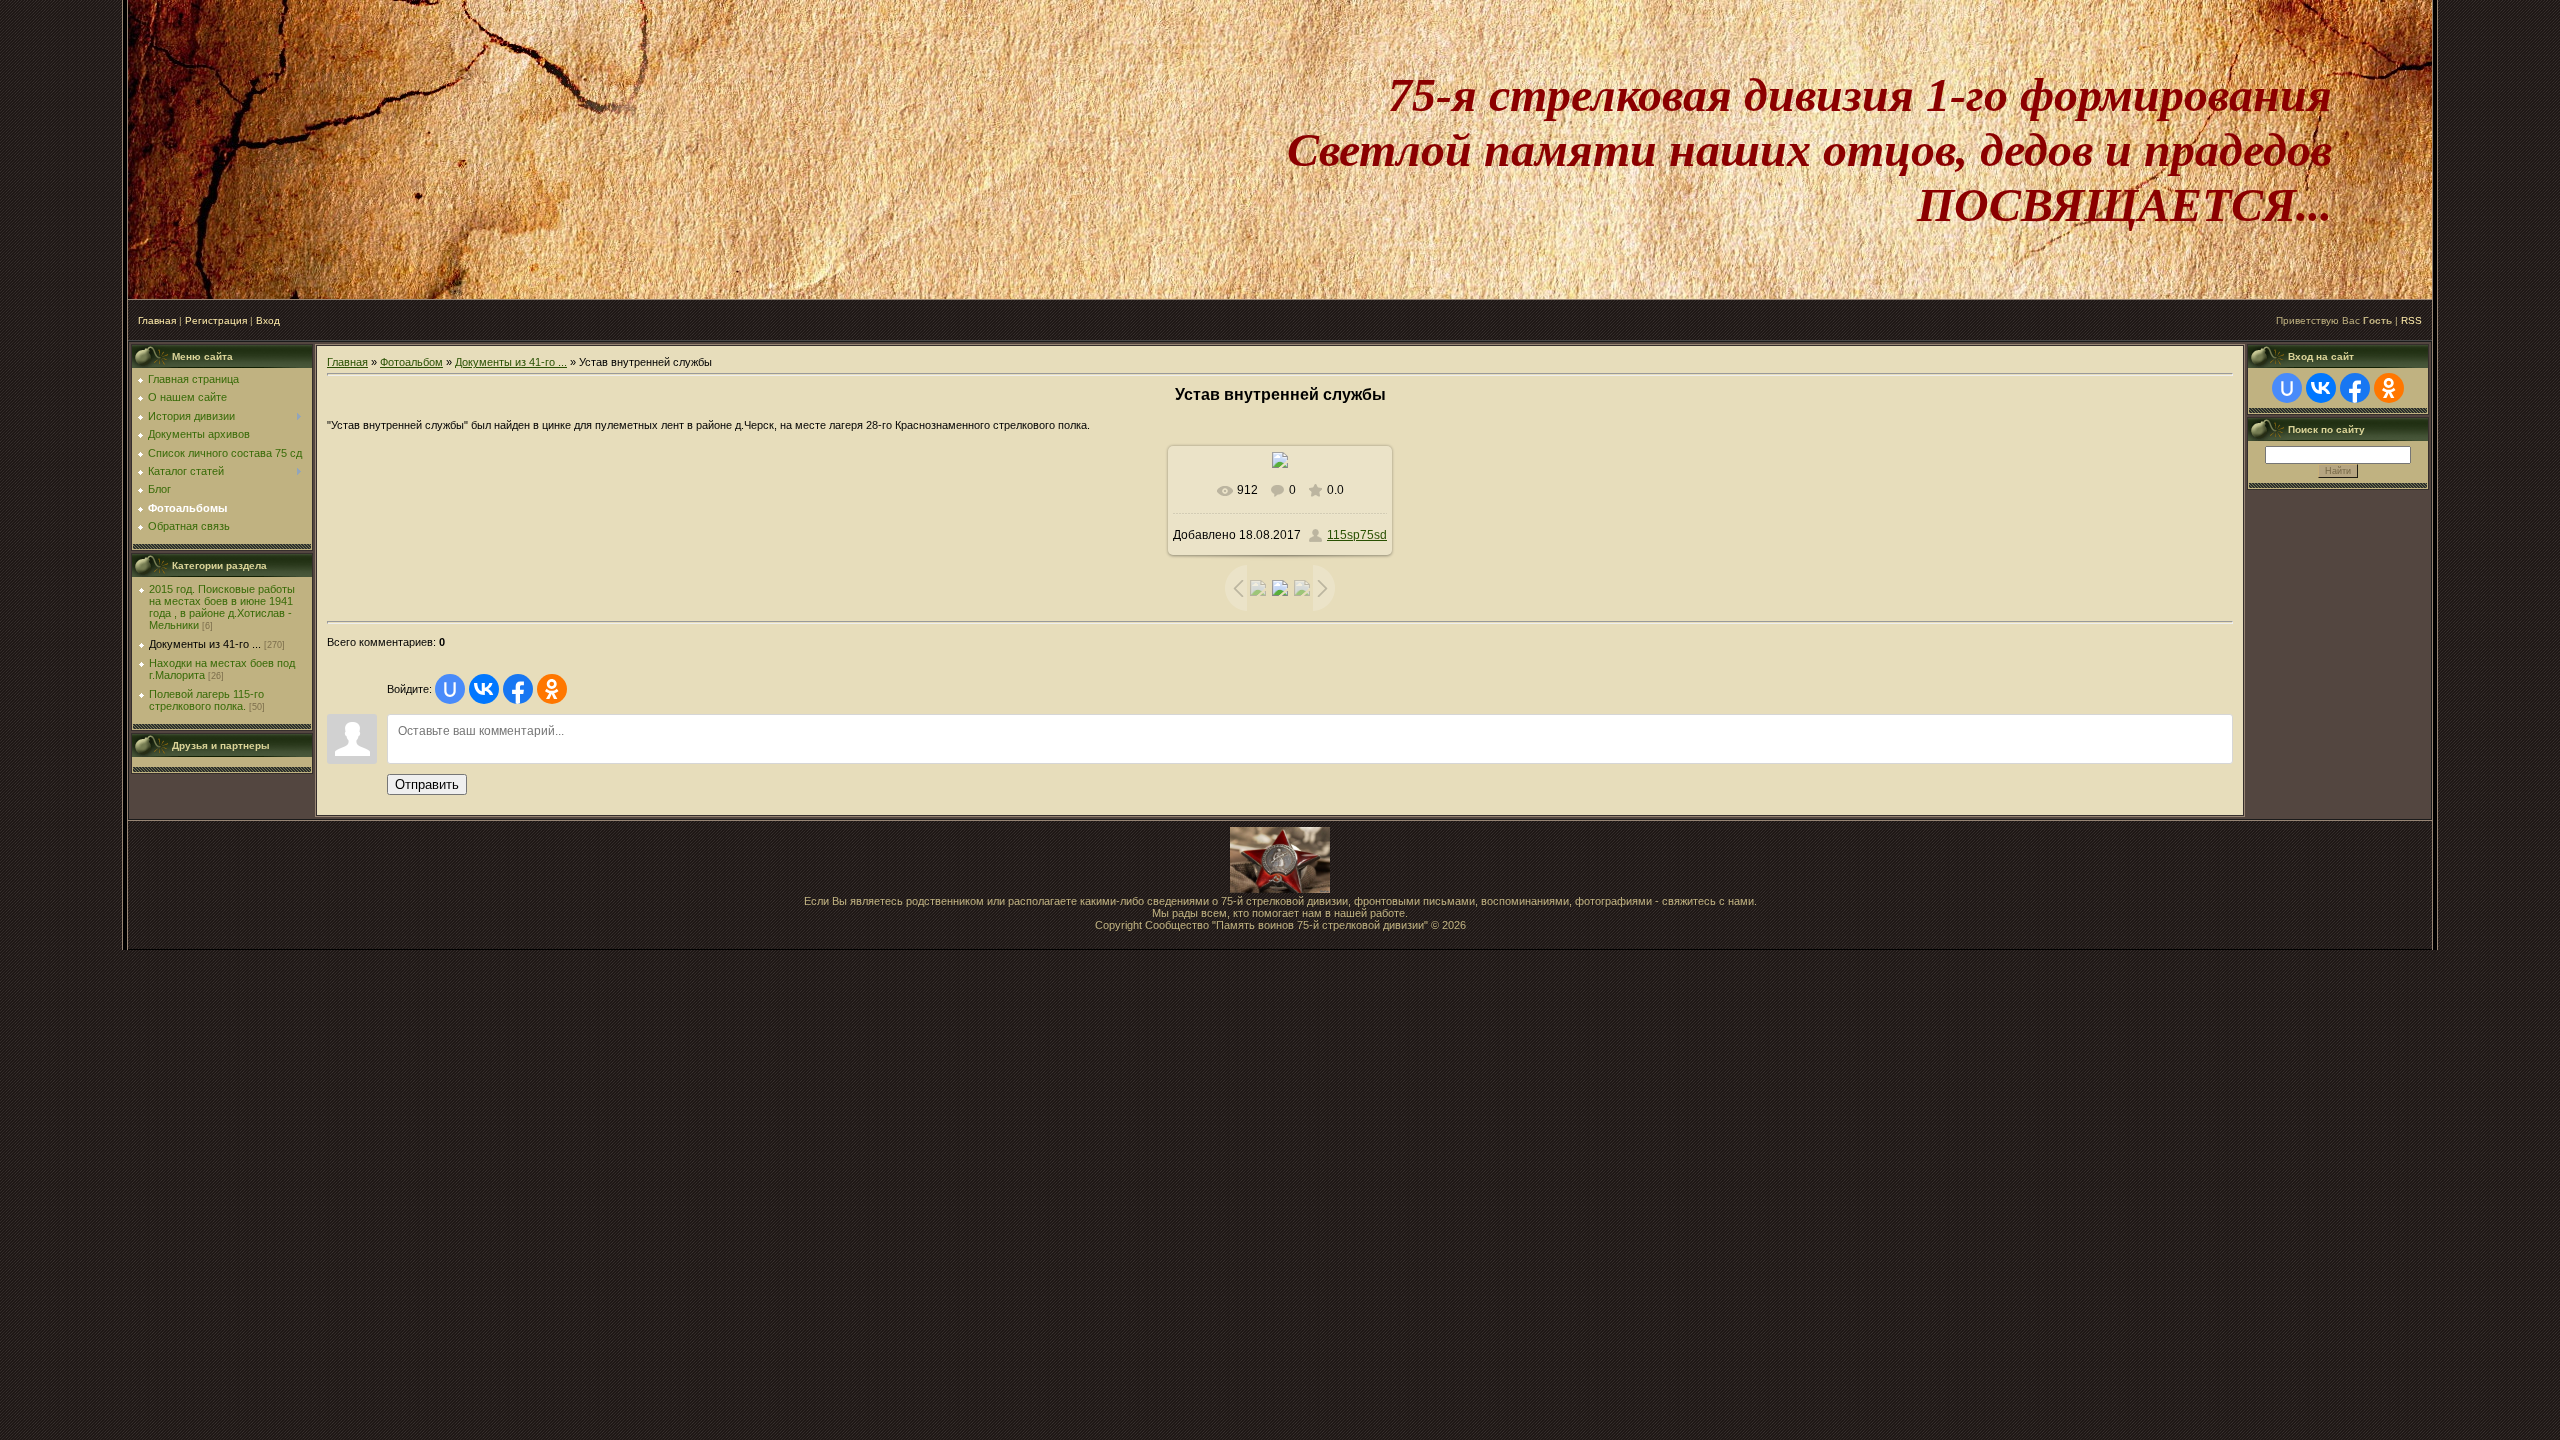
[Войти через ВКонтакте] (484, 689)
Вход (268, 320)
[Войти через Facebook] (518, 689)
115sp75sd (1357, 535)
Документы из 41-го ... (205, 644)
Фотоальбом (411, 362)
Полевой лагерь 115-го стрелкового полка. (206, 700)
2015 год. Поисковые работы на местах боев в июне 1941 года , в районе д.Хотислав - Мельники (222, 607)
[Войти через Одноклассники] (552, 689)
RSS (2411, 320)
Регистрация (216, 320)
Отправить (427, 784)
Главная (157, 320)
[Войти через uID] (450, 689)
